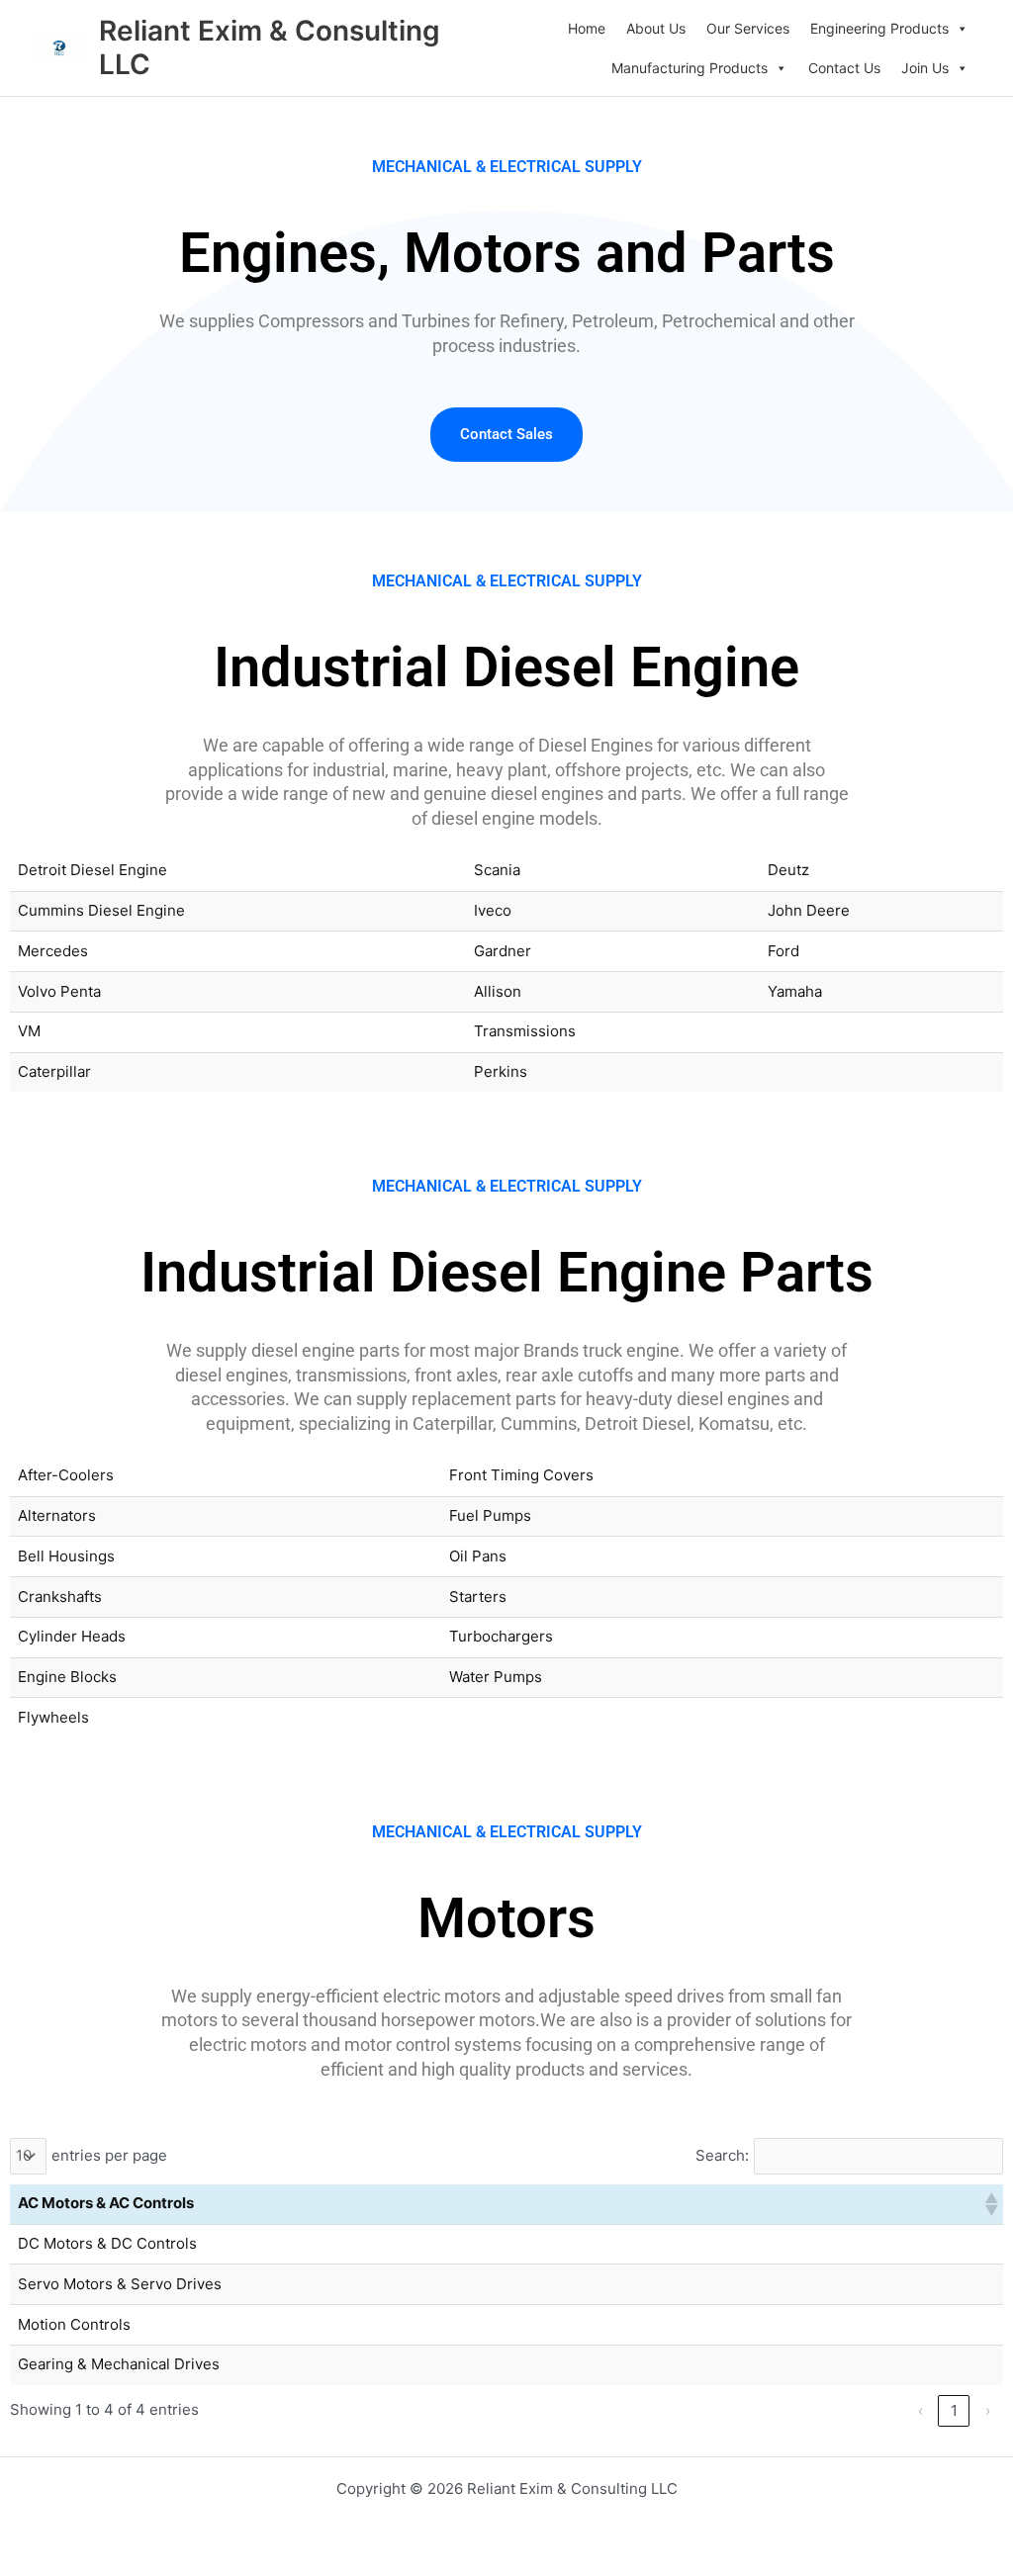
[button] (990, 2204)
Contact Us (844, 68)
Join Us (925, 68)
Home (587, 28)
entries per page (109, 2155)
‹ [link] (921, 2410)
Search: (722, 2155)
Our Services (748, 28)
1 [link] (954, 2410)
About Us (656, 28)
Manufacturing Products (690, 68)
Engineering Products (879, 28)
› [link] (988, 2410)
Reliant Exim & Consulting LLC (270, 47)
